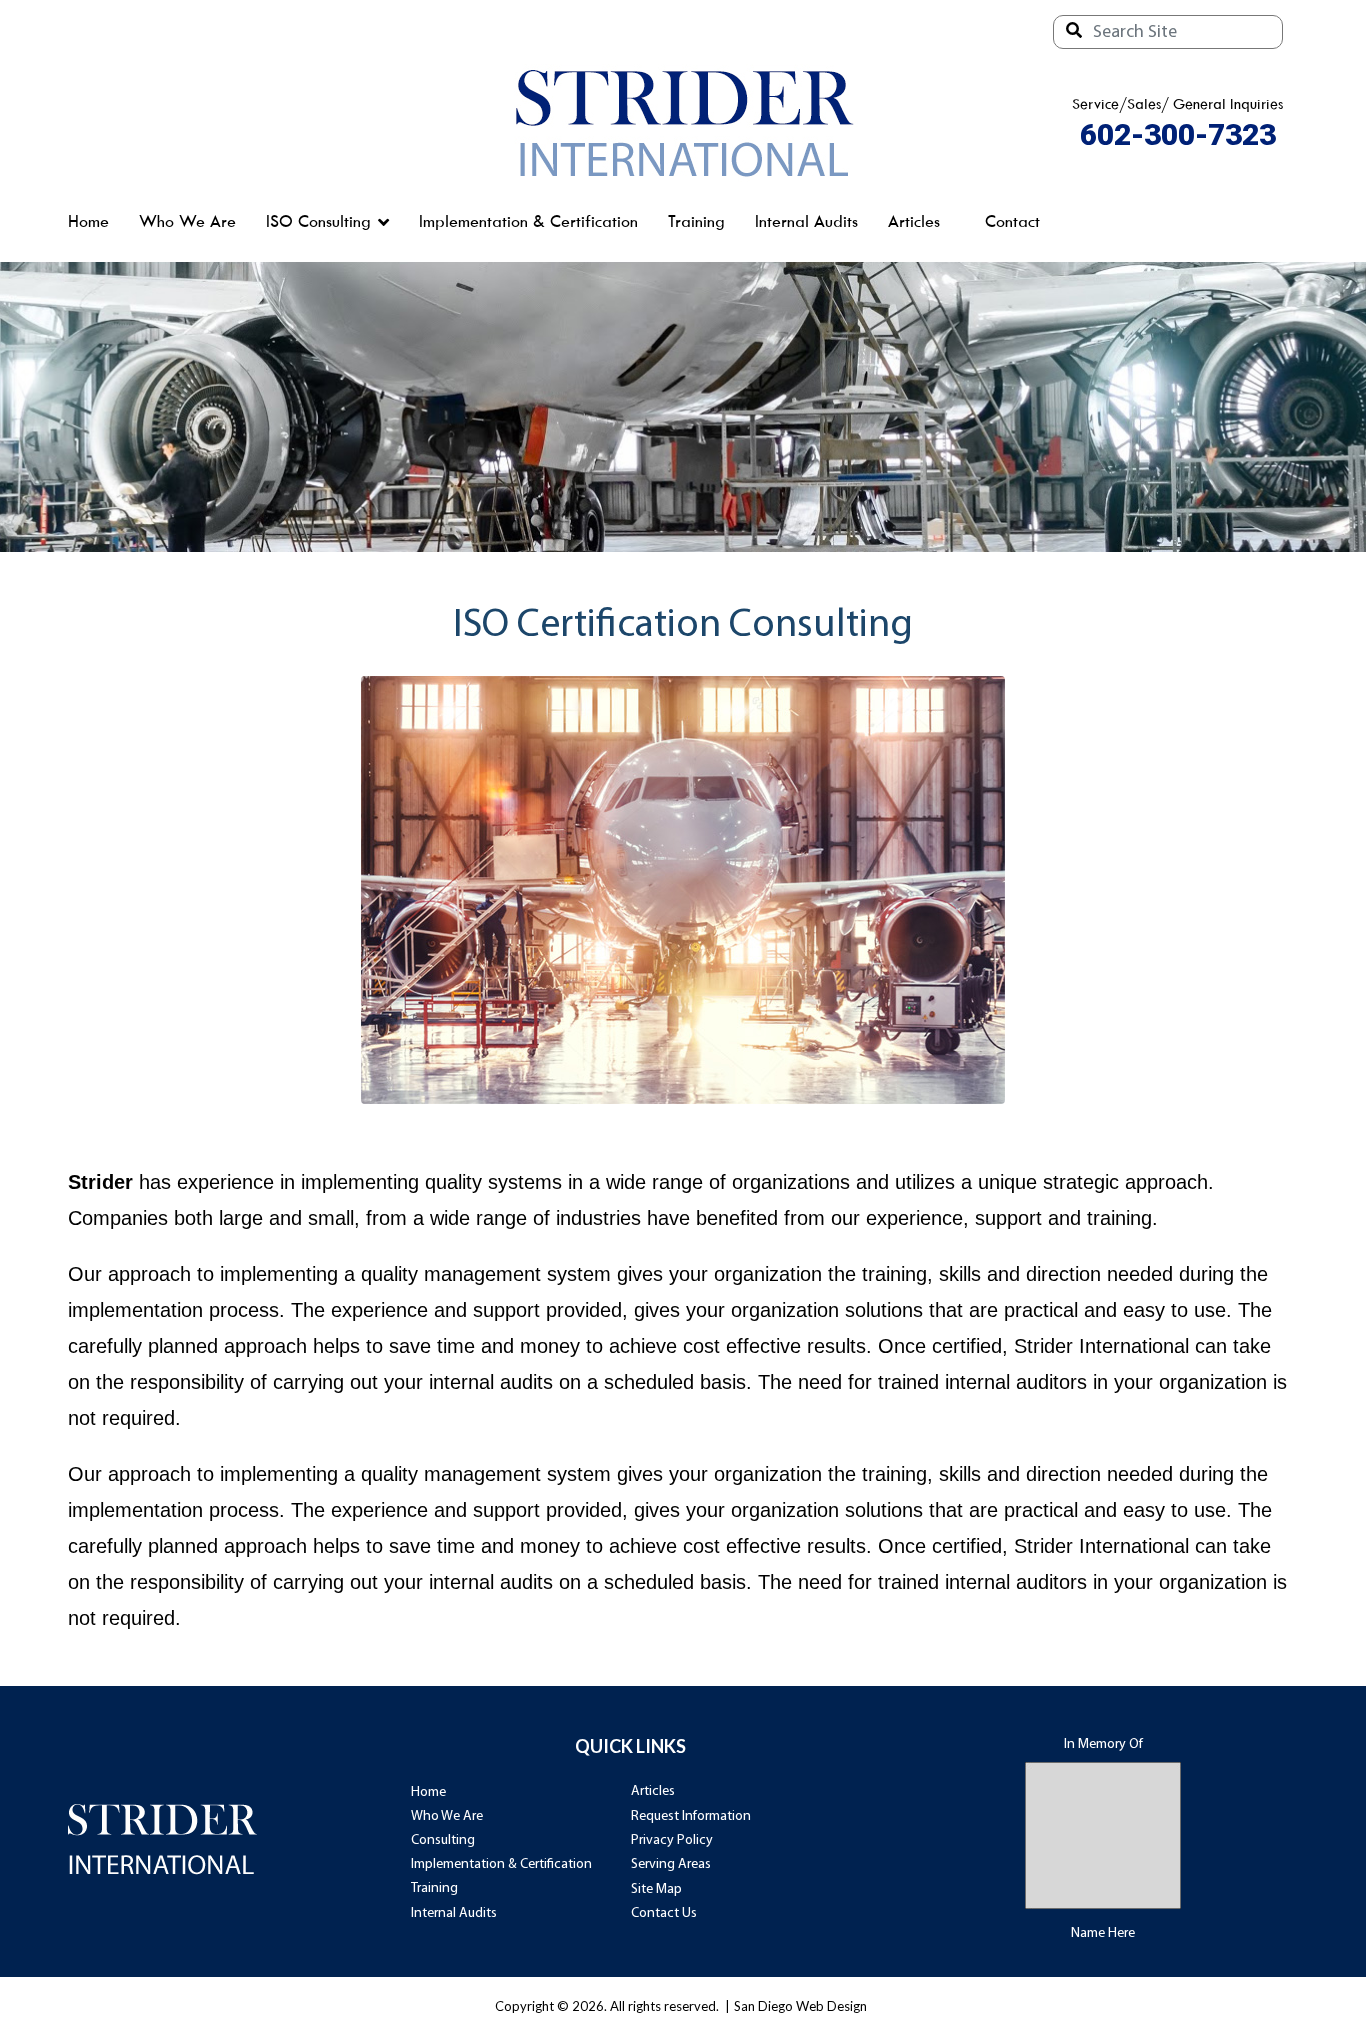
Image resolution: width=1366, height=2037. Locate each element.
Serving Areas (671, 1864)
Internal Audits (806, 221)
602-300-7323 (1178, 134)
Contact (1012, 221)
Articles (914, 221)
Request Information (691, 1816)
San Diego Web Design (800, 2006)
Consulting (443, 1840)
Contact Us (664, 1913)
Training (696, 221)
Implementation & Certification (528, 221)
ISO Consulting (318, 221)
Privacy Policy (672, 1840)
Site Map (656, 1889)
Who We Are (187, 221)
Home (88, 221)
